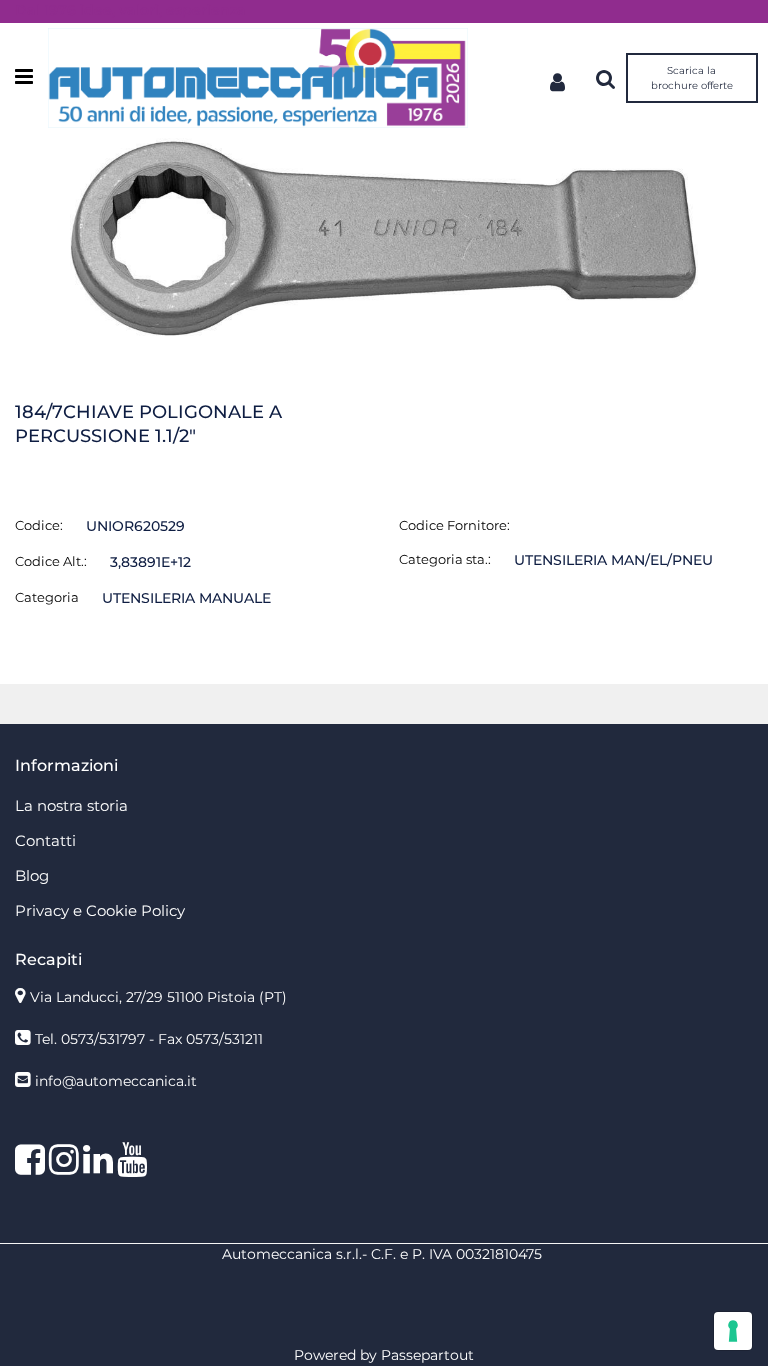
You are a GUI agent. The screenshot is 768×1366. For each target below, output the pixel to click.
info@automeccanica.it (116, 1081)
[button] (384, 236)
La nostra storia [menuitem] (71, 805)
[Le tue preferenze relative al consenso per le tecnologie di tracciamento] (733, 1331)
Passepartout (427, 1355)
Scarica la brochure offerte (692, 78)
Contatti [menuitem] (45, 840)
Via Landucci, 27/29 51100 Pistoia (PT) (158, 997)
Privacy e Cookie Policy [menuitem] (100, 910)
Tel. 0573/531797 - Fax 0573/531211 (149, 1039)
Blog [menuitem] (32, 875)
